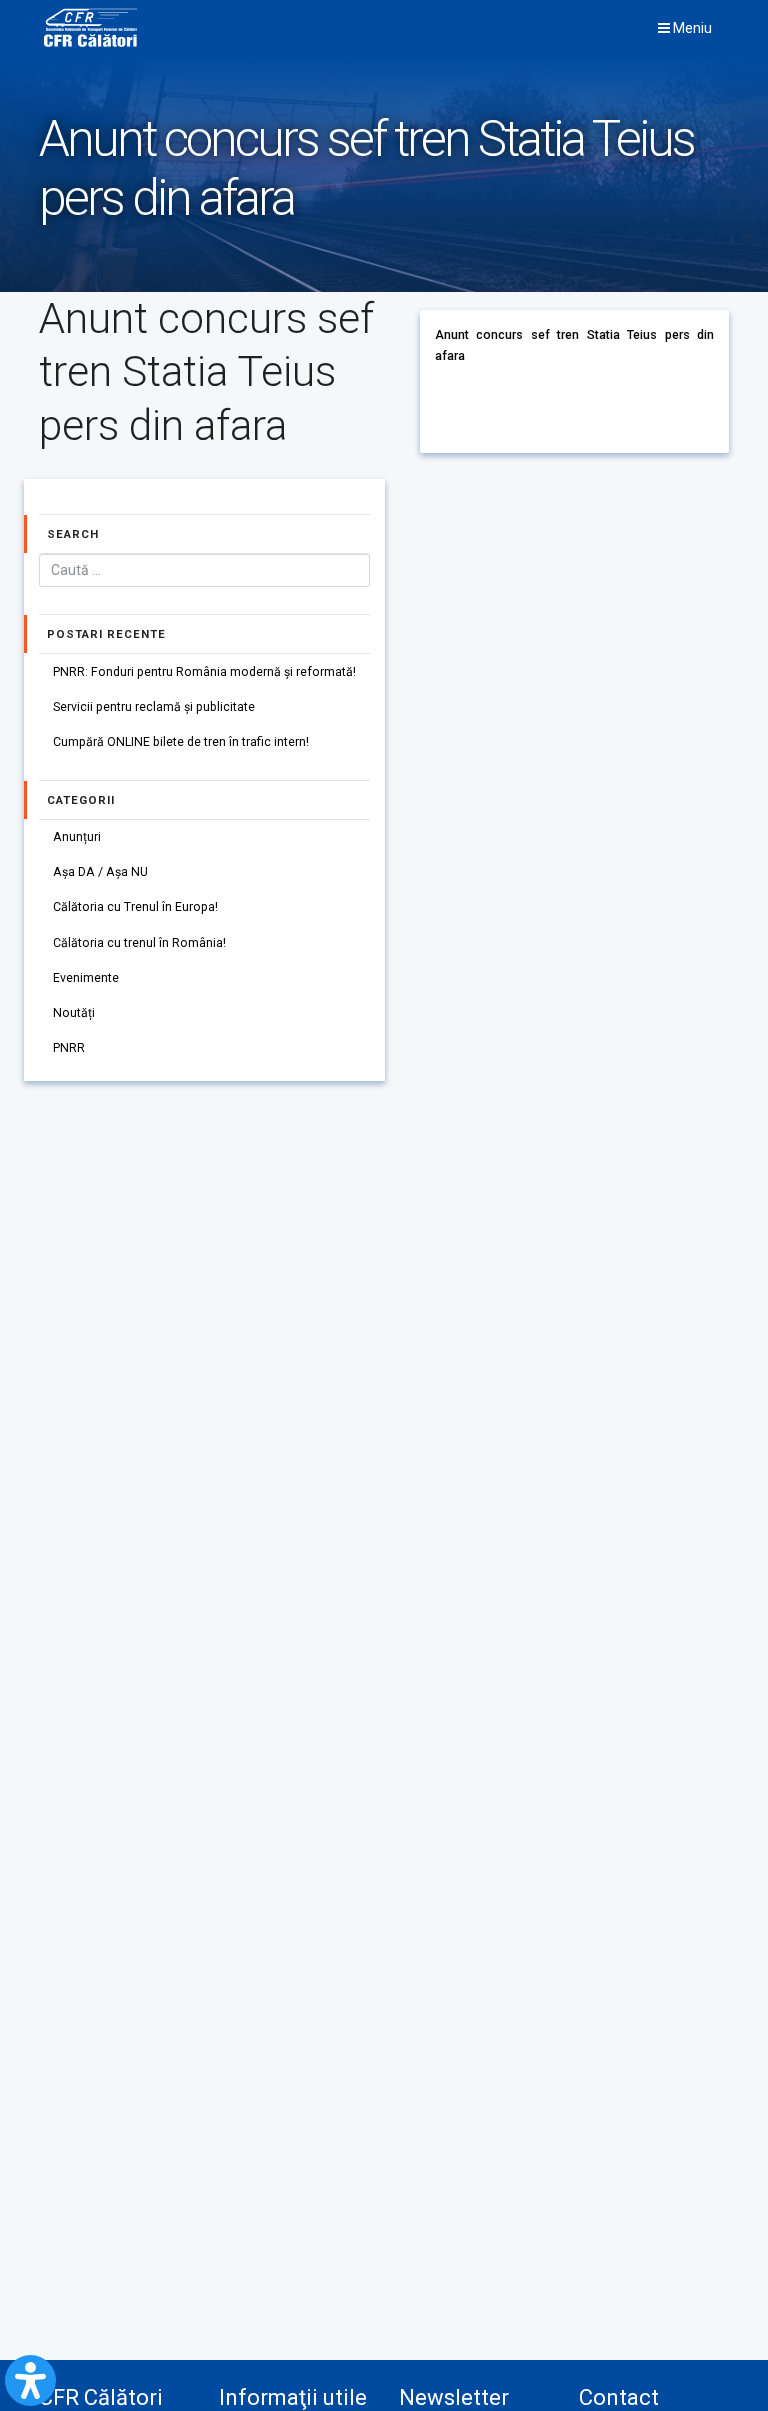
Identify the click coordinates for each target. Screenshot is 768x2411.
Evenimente (86, 978)
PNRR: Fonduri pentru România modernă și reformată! (204, 672)
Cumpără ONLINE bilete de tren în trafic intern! (181, 742)
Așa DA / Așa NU (100, 872)
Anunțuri (77, 837)
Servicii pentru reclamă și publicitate (154, 707)
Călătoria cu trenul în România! (139, 943)
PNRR (69, 1048)
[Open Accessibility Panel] (30, 2380)
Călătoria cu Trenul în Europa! (135, 907)
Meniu (691, 28)
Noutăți (74, 1013)
